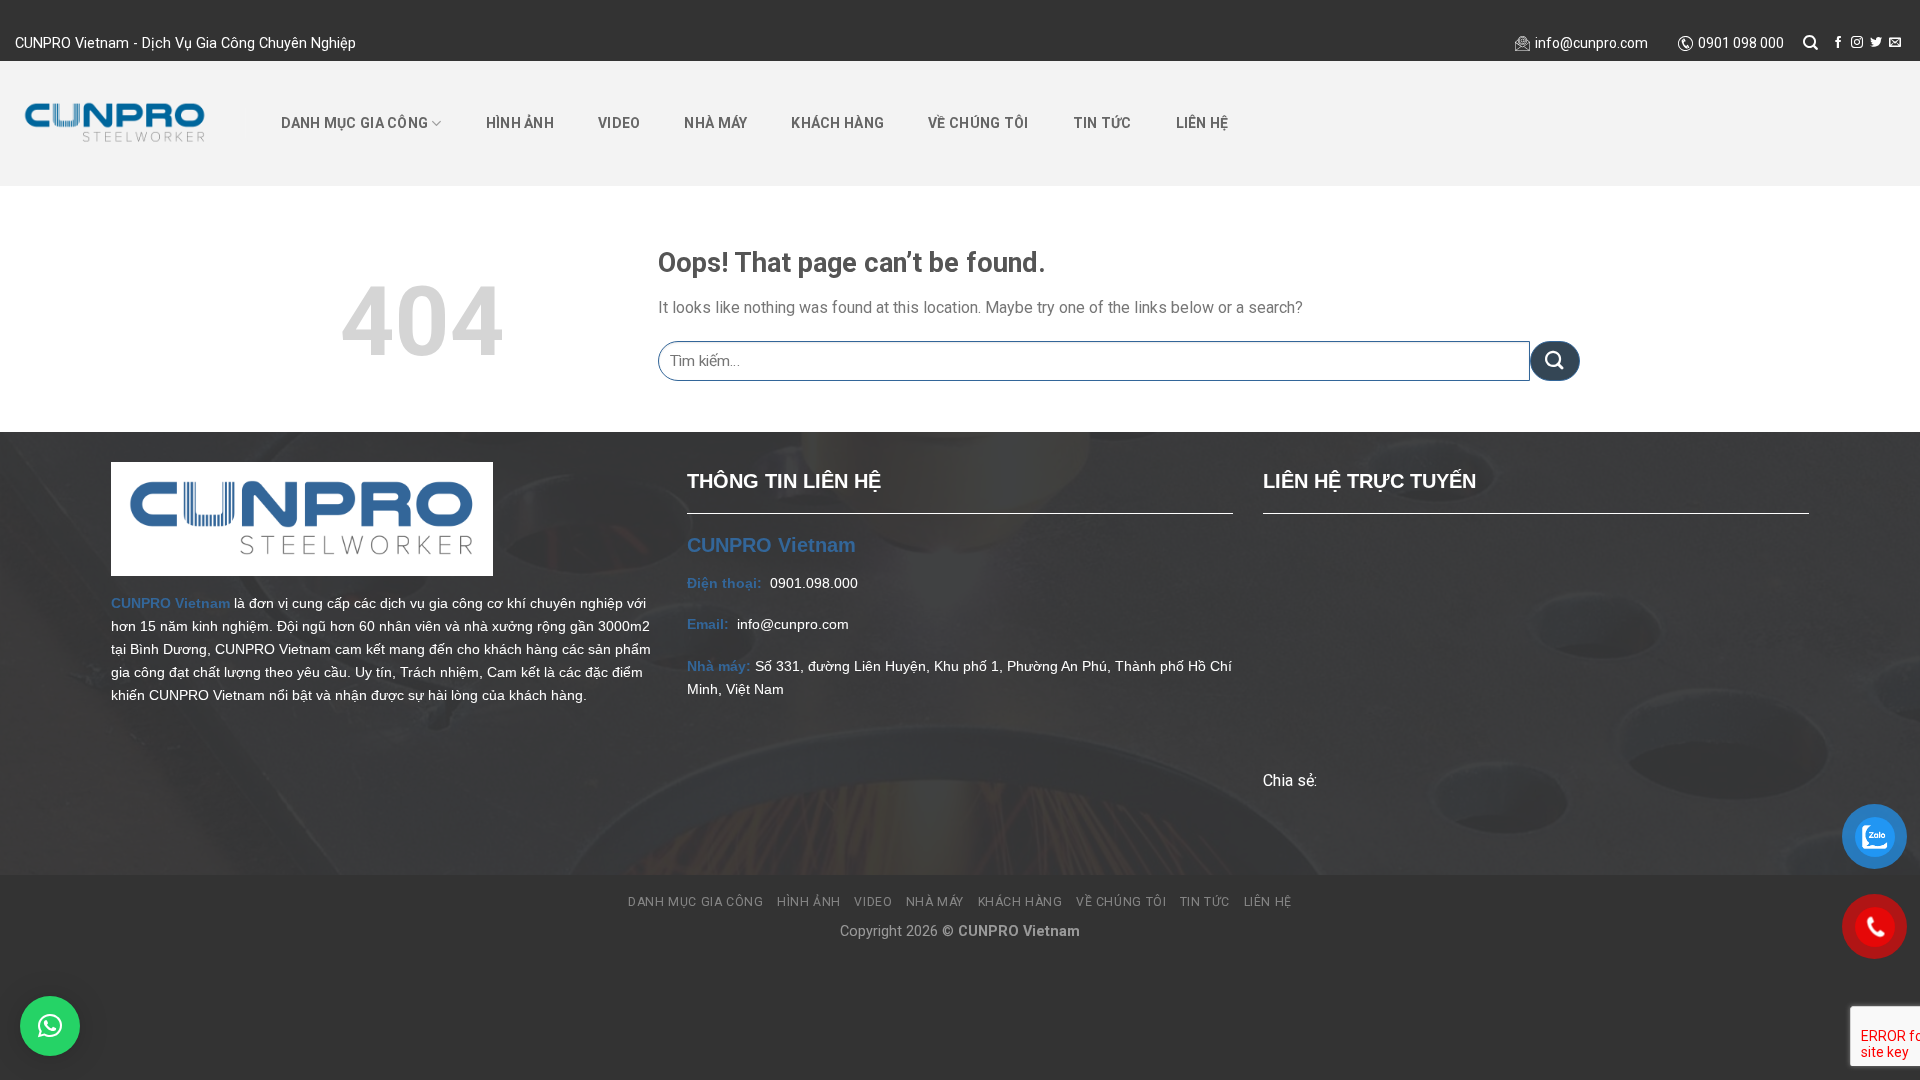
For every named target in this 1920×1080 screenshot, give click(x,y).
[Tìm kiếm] (1811, 43)
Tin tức (1102, 123)
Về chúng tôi (978, 123)
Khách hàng (837, 123)
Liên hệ (1202, 123)
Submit (1, 14)
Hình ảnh (520, 123)
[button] (50, 1026)
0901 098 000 (1741, 43)
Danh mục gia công (355, 123)
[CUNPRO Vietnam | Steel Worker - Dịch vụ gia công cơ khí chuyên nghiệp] (115, 122)
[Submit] (1555, 361)
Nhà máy (715, 123)
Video (619, 123)
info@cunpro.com (1591, 43)
